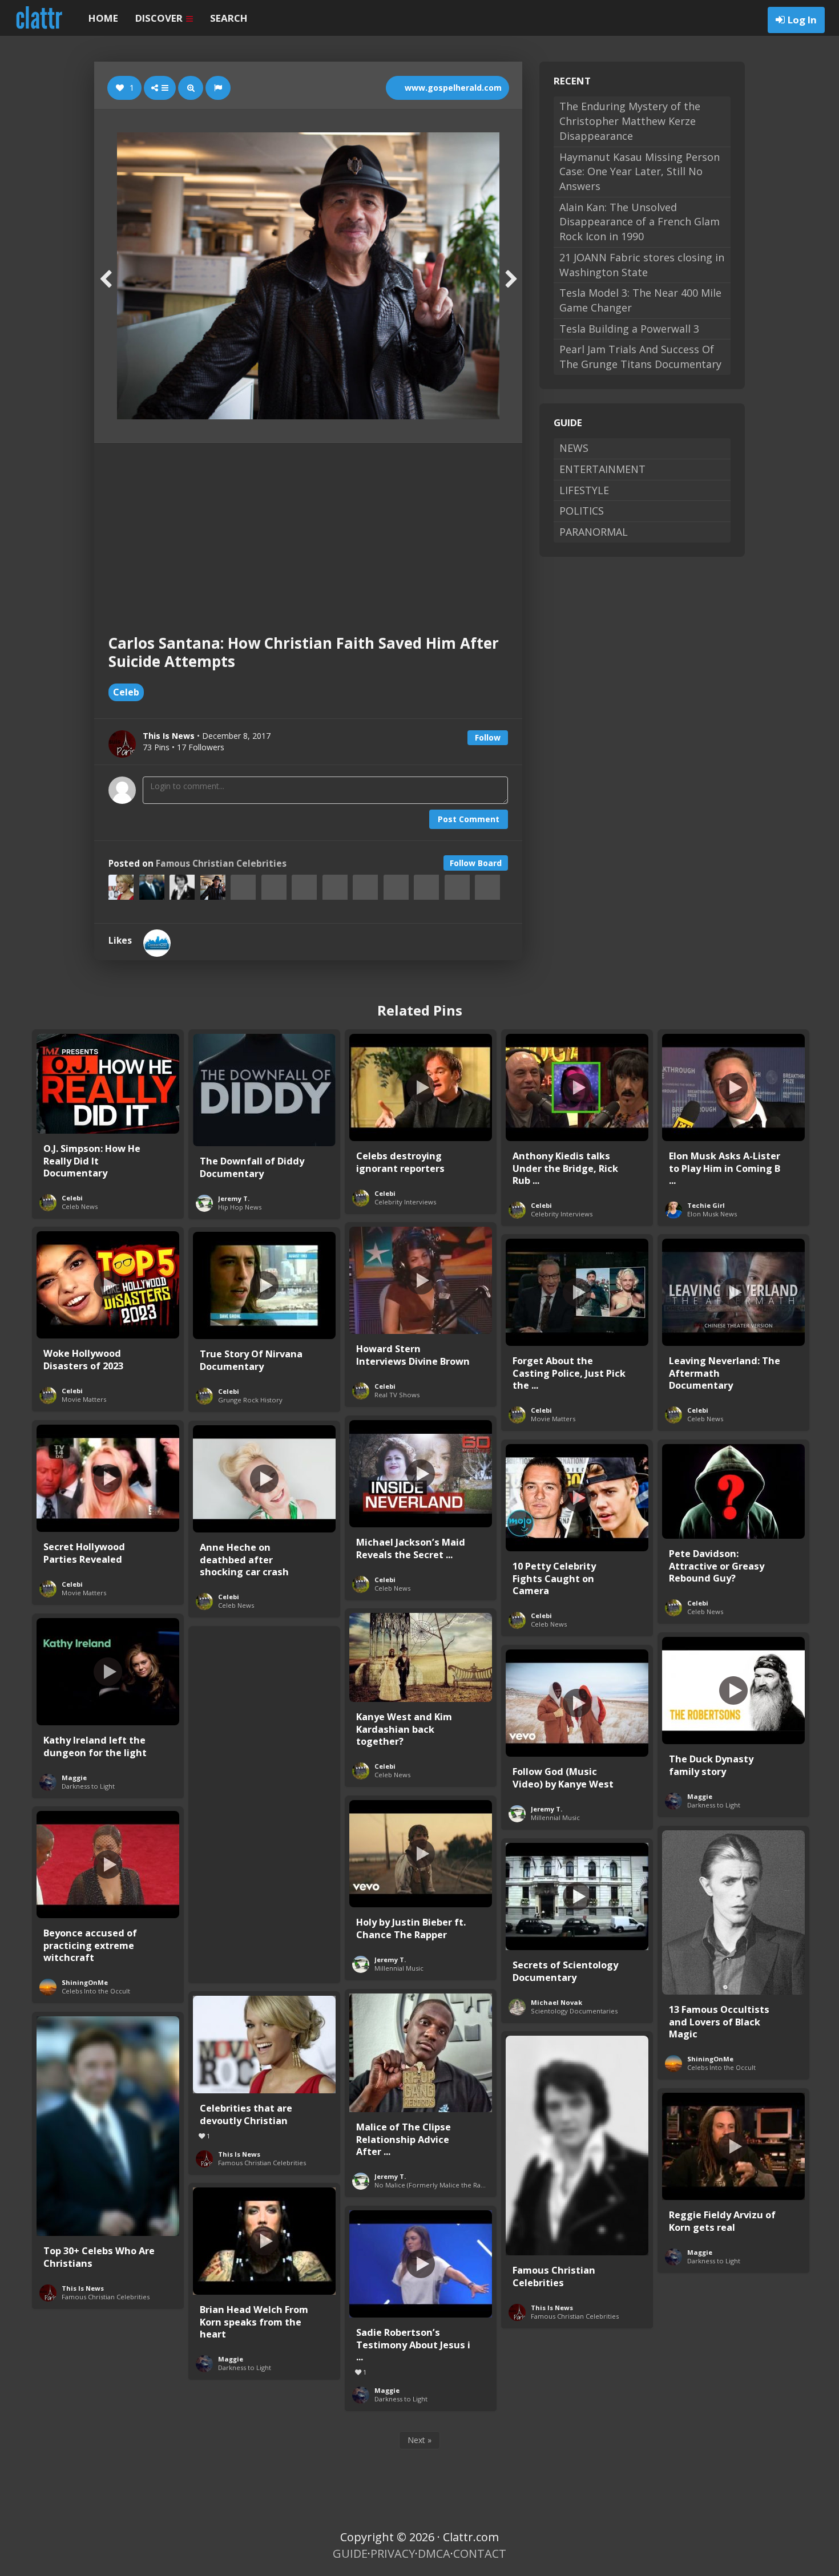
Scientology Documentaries (574, 2011)
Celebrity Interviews (405, 1202)
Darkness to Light (88, 1786)
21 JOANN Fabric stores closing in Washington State (642, 265)
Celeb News (80, 1206)
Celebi (72, 1198)
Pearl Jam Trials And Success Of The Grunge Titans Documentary (640, 357)
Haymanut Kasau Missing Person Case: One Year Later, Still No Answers (640, 171)
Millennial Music (555, 1817)
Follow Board (476, 863)
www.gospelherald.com (452, 88)
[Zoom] (191, 88)
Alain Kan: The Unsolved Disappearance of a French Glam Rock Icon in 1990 (640, 222)
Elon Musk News (712, 1214)
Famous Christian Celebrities (221, 864)
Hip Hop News (240, 1207)
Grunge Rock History (250, 1400)
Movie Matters (84, 1399)
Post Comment (469, 819)
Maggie (74, 1778)
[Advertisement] (308, 528)
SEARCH (229, 18)
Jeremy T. (234, 1198)
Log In (802, 20)
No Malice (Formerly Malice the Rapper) (436, 2185)
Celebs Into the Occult (96, 1991)
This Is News (239, 2154)
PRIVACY (393, 2553)
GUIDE (350, 2553)
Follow (488, 737)
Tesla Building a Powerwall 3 (629, 329)
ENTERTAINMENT (602, 469)
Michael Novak (556, 2002)
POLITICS (582, 511)
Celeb (126, 692)
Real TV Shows (397, 1395)
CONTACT (480, 2553)
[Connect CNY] (157, 943)
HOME (103, 18)
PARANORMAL (594, 532)
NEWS (574, 448)
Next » (419, 2440)
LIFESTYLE (584, 490)
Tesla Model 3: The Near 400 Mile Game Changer (640, 300)
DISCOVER (160, 18)
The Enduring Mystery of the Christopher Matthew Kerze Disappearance (630, 121)
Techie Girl (706, 1205)
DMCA (434, 2553)
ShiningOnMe (85, 1982)
